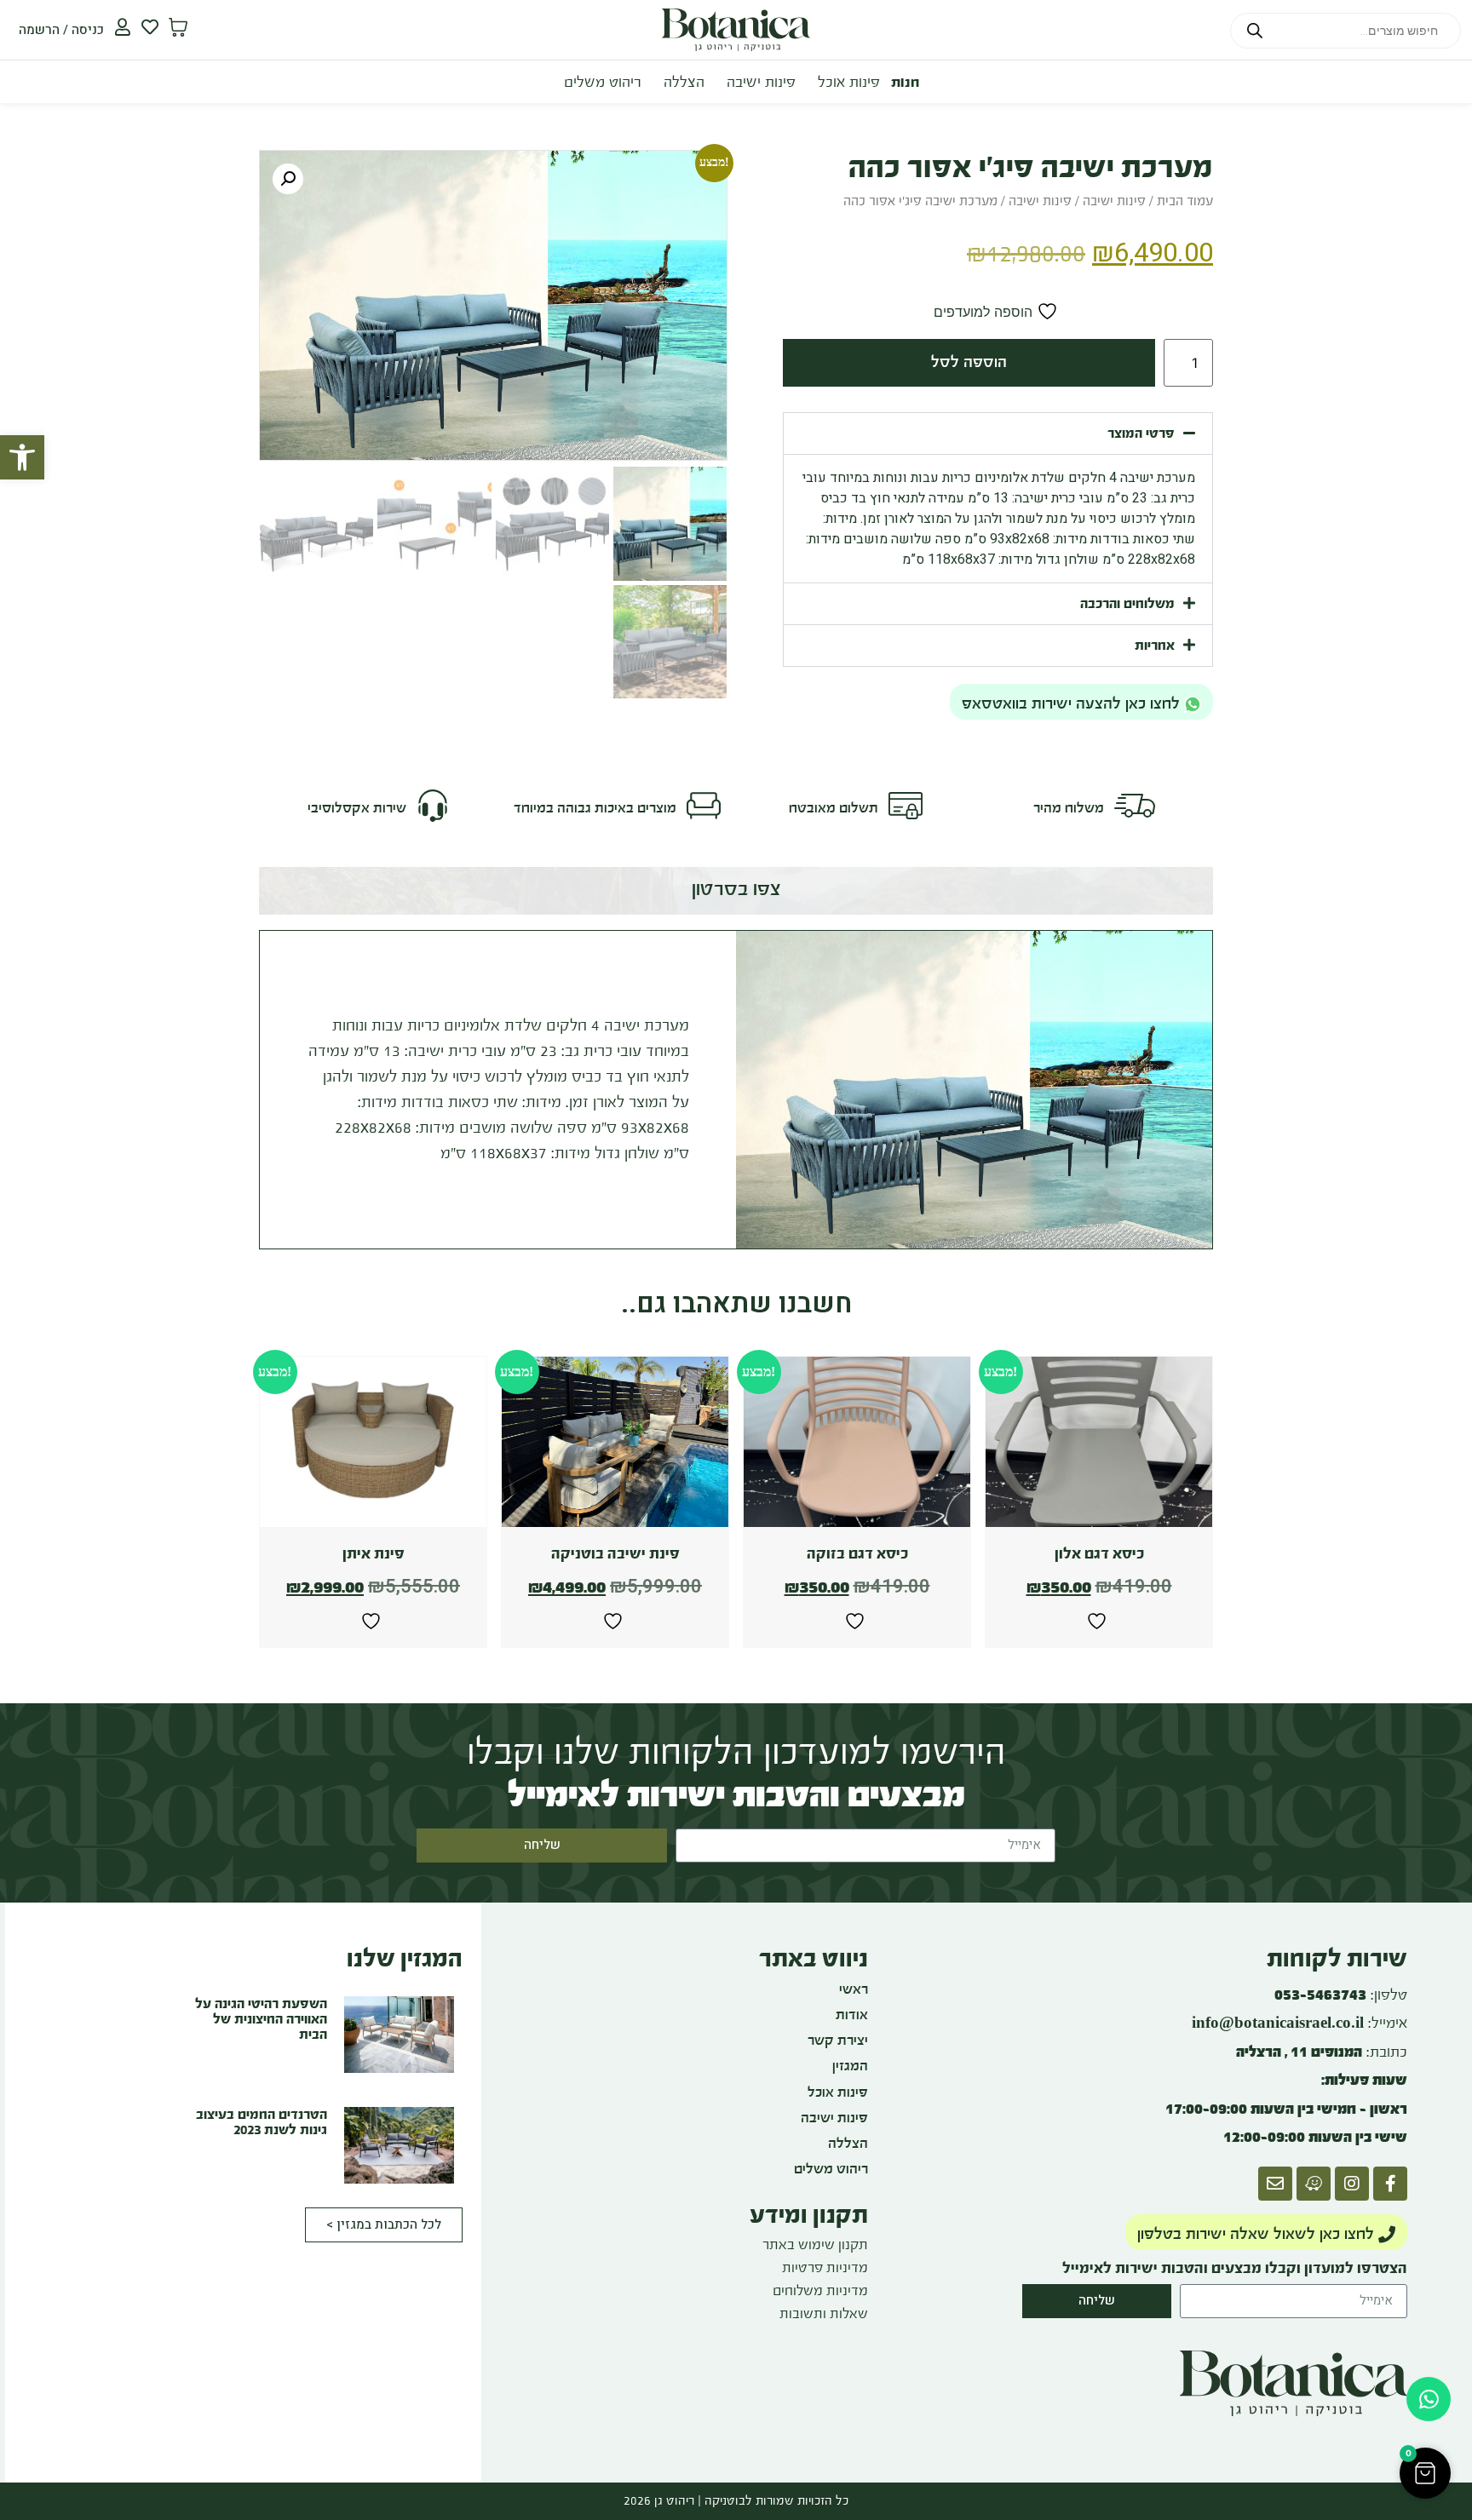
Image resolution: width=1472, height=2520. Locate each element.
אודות (852, 2015)
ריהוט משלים (603, 82)
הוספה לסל (969, 362)
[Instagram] (1352, 2184)
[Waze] (1314, 2184)
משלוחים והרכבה (1127, 603)
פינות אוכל (849, 82)
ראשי (854, 1989)
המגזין (850, 2066)
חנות (905, 82)
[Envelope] (1275, 2184)
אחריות (1155, 645)
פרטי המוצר (1141, 433)
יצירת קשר (838, 2040)
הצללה (684, 82)
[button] (22, 457)
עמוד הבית (1185, 201)
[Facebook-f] (1390, 2184)
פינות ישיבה (761, 82)
